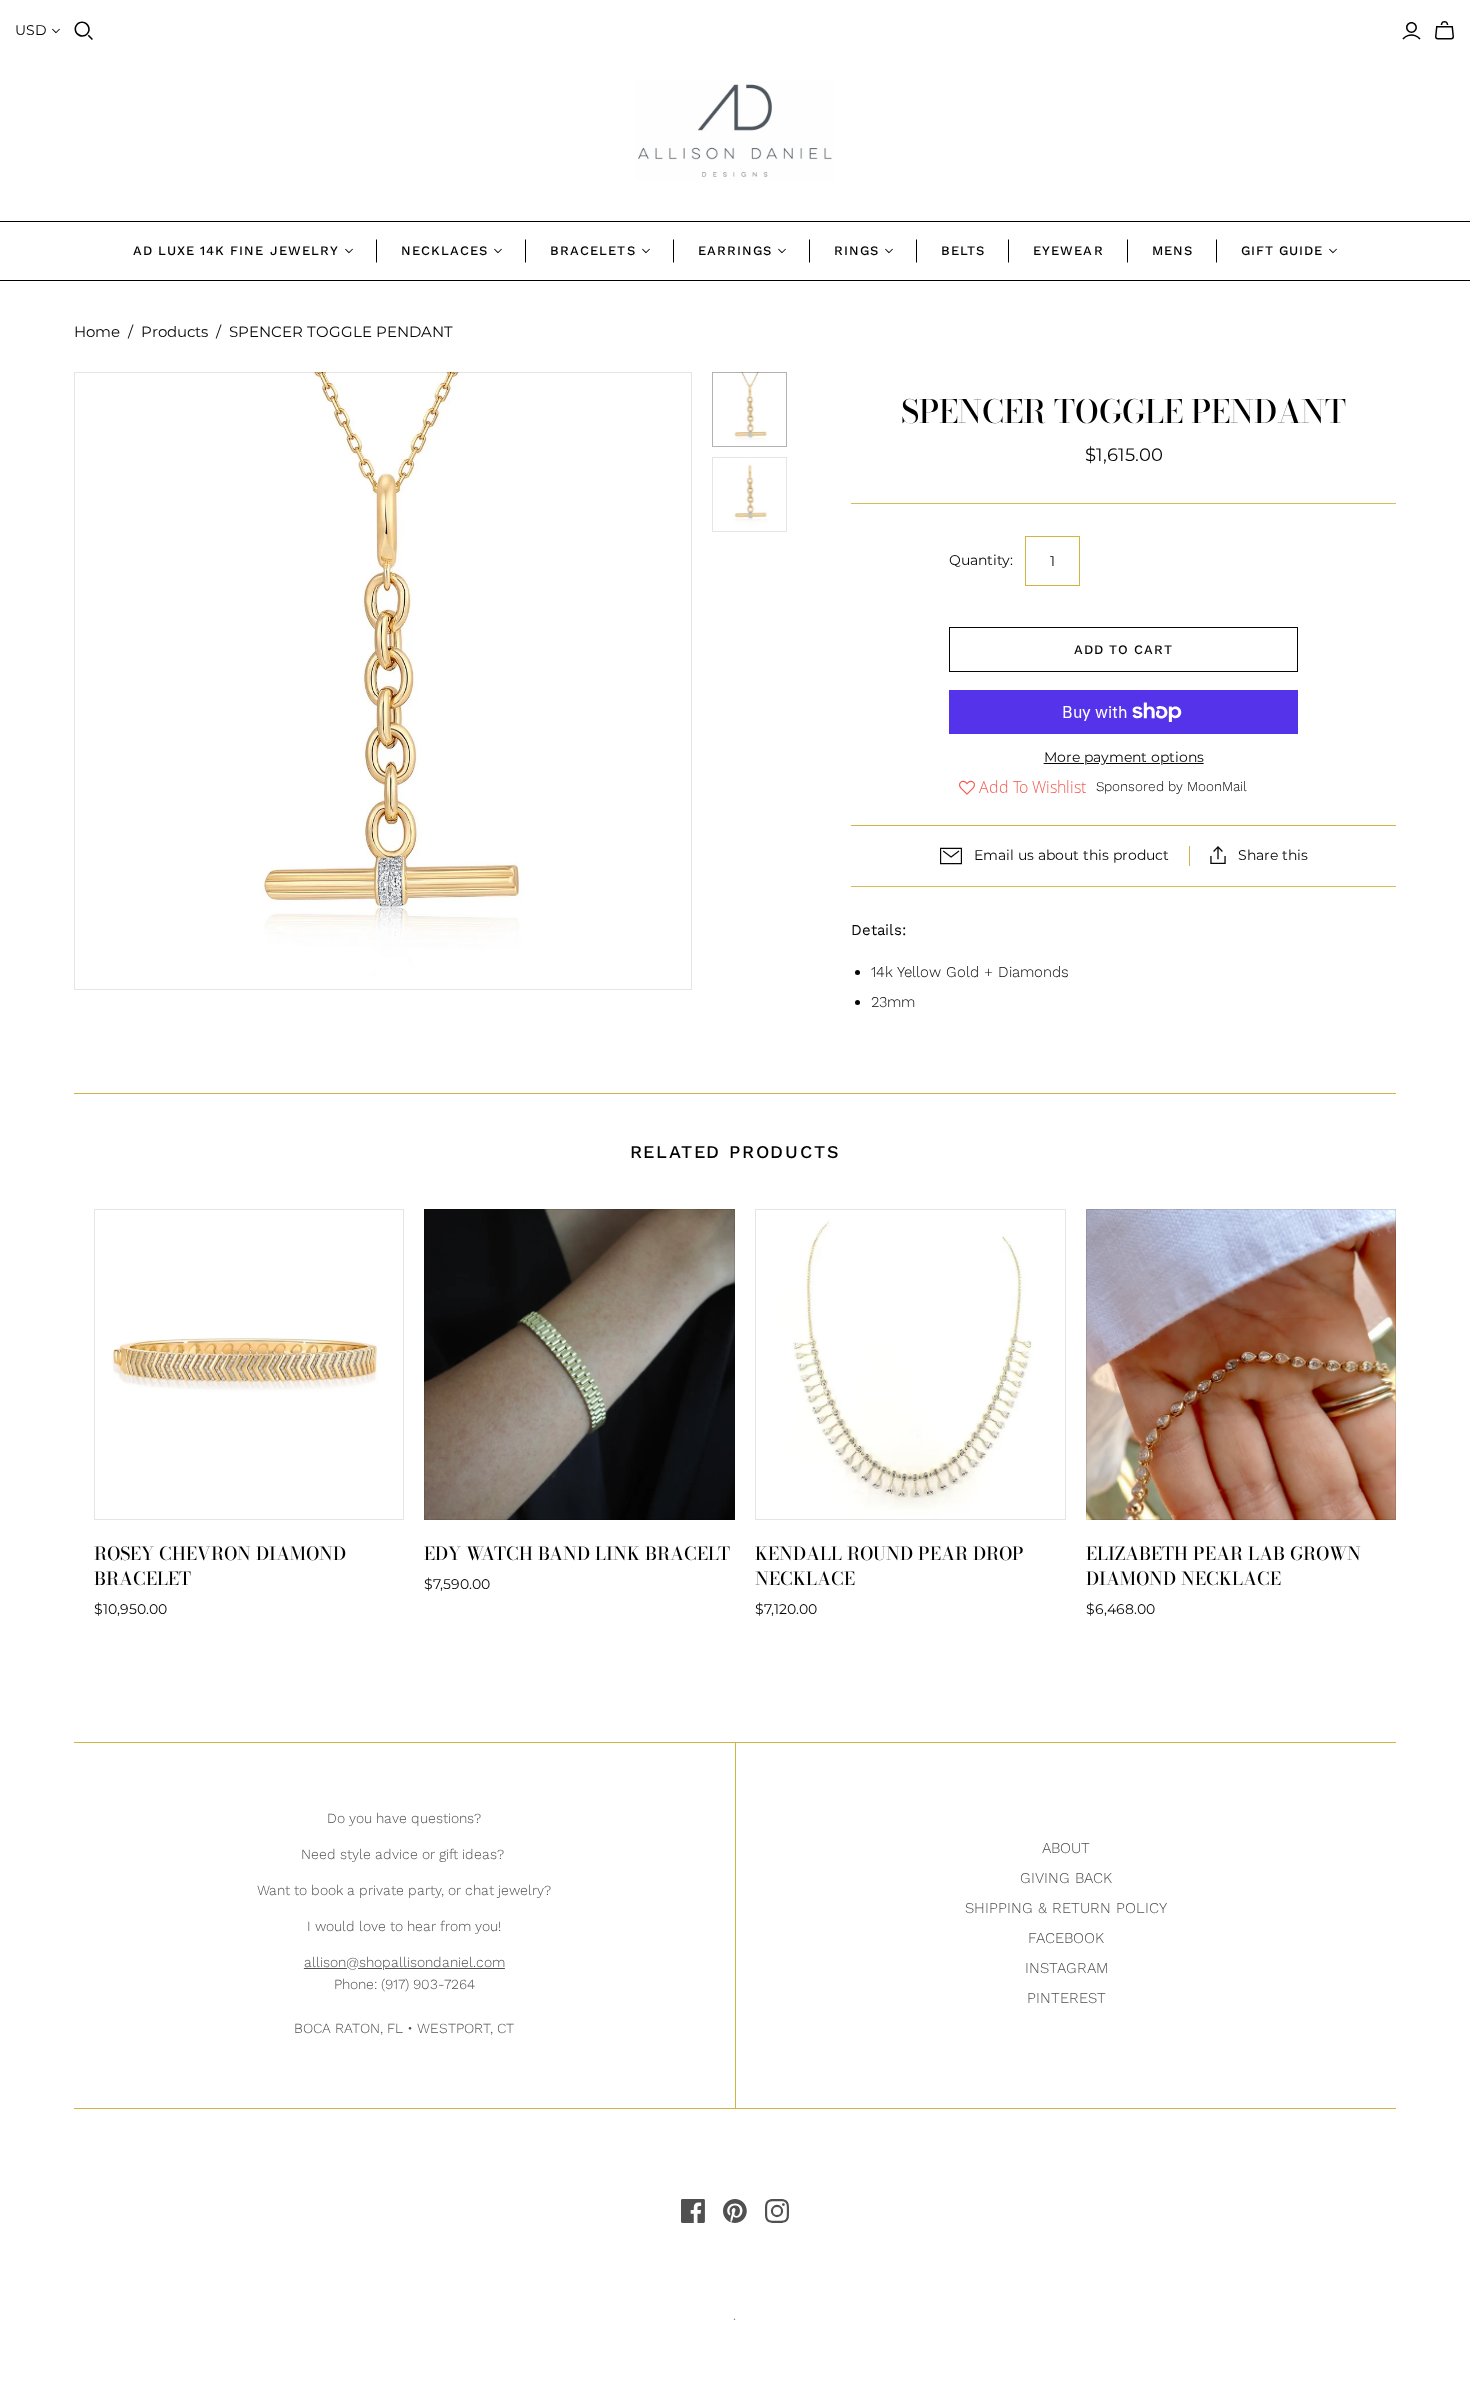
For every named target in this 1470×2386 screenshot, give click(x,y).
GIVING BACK (1066, 1878)
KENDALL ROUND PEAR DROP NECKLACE (889, 1566)
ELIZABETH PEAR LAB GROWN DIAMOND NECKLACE (1223, 1566)
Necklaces (444, 250)
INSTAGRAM (1066, 1968)
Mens (1172, 250)
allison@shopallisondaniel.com (404, 1962)
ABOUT (1066, 1848)
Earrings (735, 250)
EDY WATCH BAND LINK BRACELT (577, 1553)
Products (174, 331)
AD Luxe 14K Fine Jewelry (236, 250)
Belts (963, 250)
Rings (856, 250)
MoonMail (1217, 786)
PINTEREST (1066, 1998)
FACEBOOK (1066, 1938)
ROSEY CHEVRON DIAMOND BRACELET (220, 1566)
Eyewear (1068, 250)
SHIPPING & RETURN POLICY (1066, 1908)
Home (97, 331)
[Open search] (84, 31)
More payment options (1124, 757)
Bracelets (592, 250)
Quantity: (981, 560)
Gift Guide (1282, 250)
